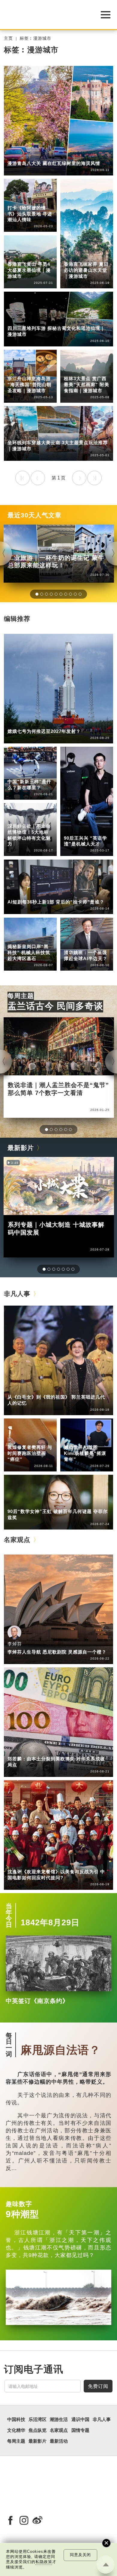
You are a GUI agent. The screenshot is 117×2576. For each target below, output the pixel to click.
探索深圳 (41, 818)
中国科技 (16, 723)
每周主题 (21, 996)
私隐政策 (44, 2562)
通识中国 (16, 773)
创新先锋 (98, 830)
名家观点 (17, 1540)
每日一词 (9, 2045)
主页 (8, 38)
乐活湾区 (16, 818)
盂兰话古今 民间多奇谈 (55, 1006)
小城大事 (41, 1389)
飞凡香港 (41, 938)
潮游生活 (16, 155)
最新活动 (59, 2441)
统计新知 (41, 773)
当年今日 (9, 1915)
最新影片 (21, 1148)
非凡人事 (73, 830)
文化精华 (16, 2430)
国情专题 (80, 2430)
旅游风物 (41, 155)
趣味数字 (19, 2204)
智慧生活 (98, 944)
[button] (37, 594)
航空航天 (41, 723)
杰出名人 (98, 1439)
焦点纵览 (37, 2430)
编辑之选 (41, 1751)
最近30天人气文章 (34, 515)
